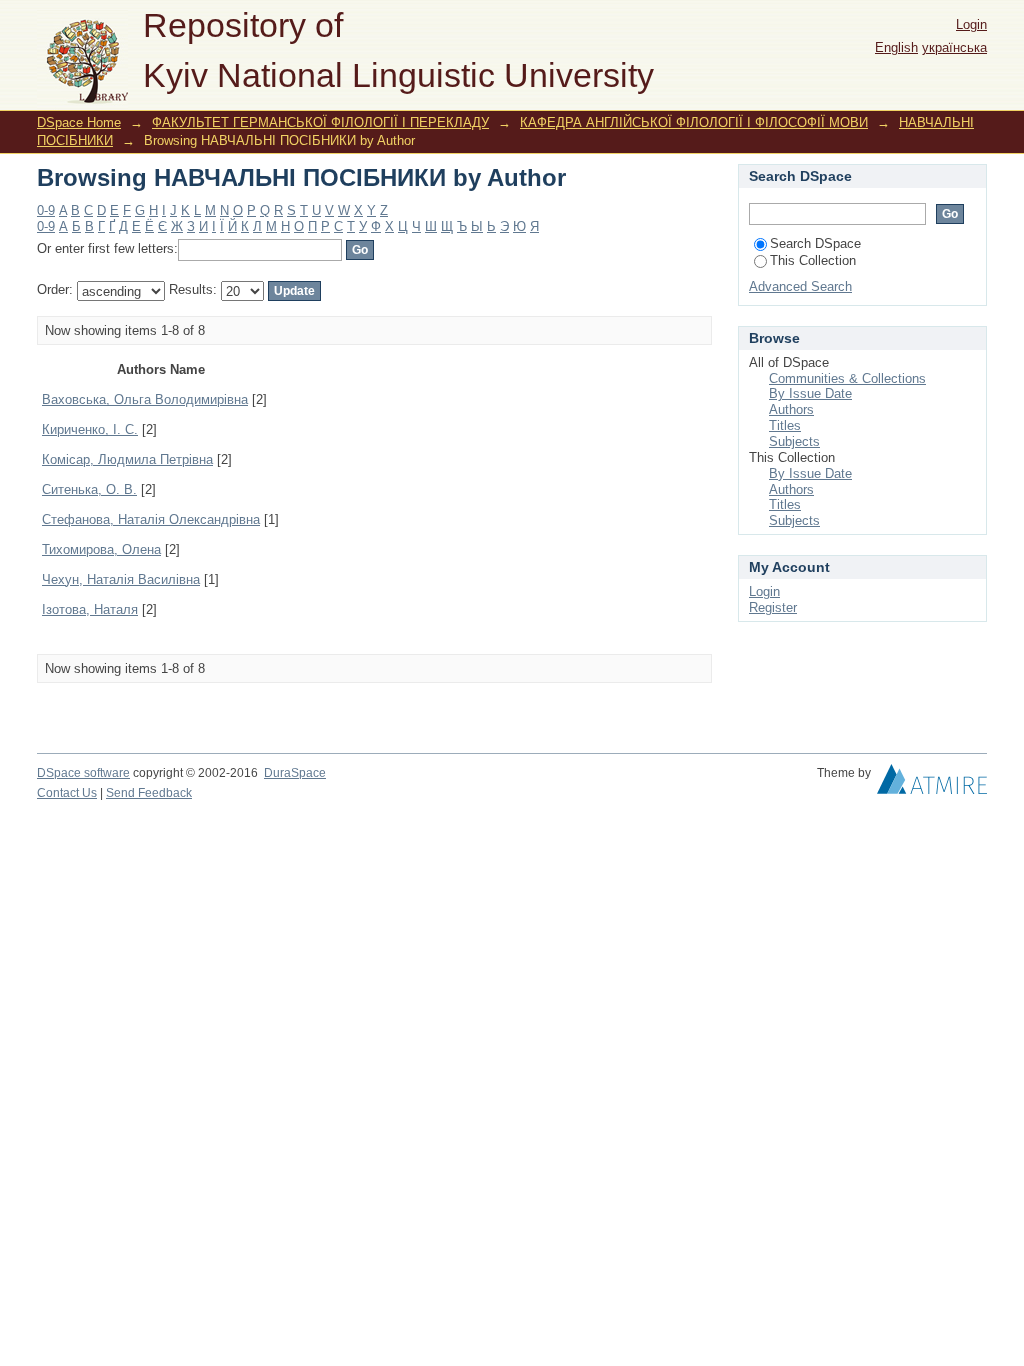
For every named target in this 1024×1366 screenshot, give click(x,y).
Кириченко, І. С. (90, 429)
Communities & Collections (847, 378)
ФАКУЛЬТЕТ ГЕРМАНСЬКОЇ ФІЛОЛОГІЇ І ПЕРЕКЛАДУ (320, 122)
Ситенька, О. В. (89, 489)
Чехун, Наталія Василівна (121, 579)
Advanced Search (800, 286)
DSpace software (83, 773)
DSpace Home (79, 122)
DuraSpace (295, 773)
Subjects (794, 441)
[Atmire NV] (932, 784)
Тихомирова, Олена (101, 549)
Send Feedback (149, 793)
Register (773, 607)
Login (971, 24)
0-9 (46, 210)
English (896, 47)
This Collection (813, 260)
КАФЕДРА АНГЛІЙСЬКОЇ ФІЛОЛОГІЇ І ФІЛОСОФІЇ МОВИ (694, 122)
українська (954, 47)
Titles (785, 425)
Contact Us (67, 793)
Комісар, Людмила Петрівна (127, 459)
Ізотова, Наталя (90, 609)
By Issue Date (810, 393)
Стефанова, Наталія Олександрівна (151, 519)
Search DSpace (815, 243)
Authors (791, 409)
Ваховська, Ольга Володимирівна (145, 399)
